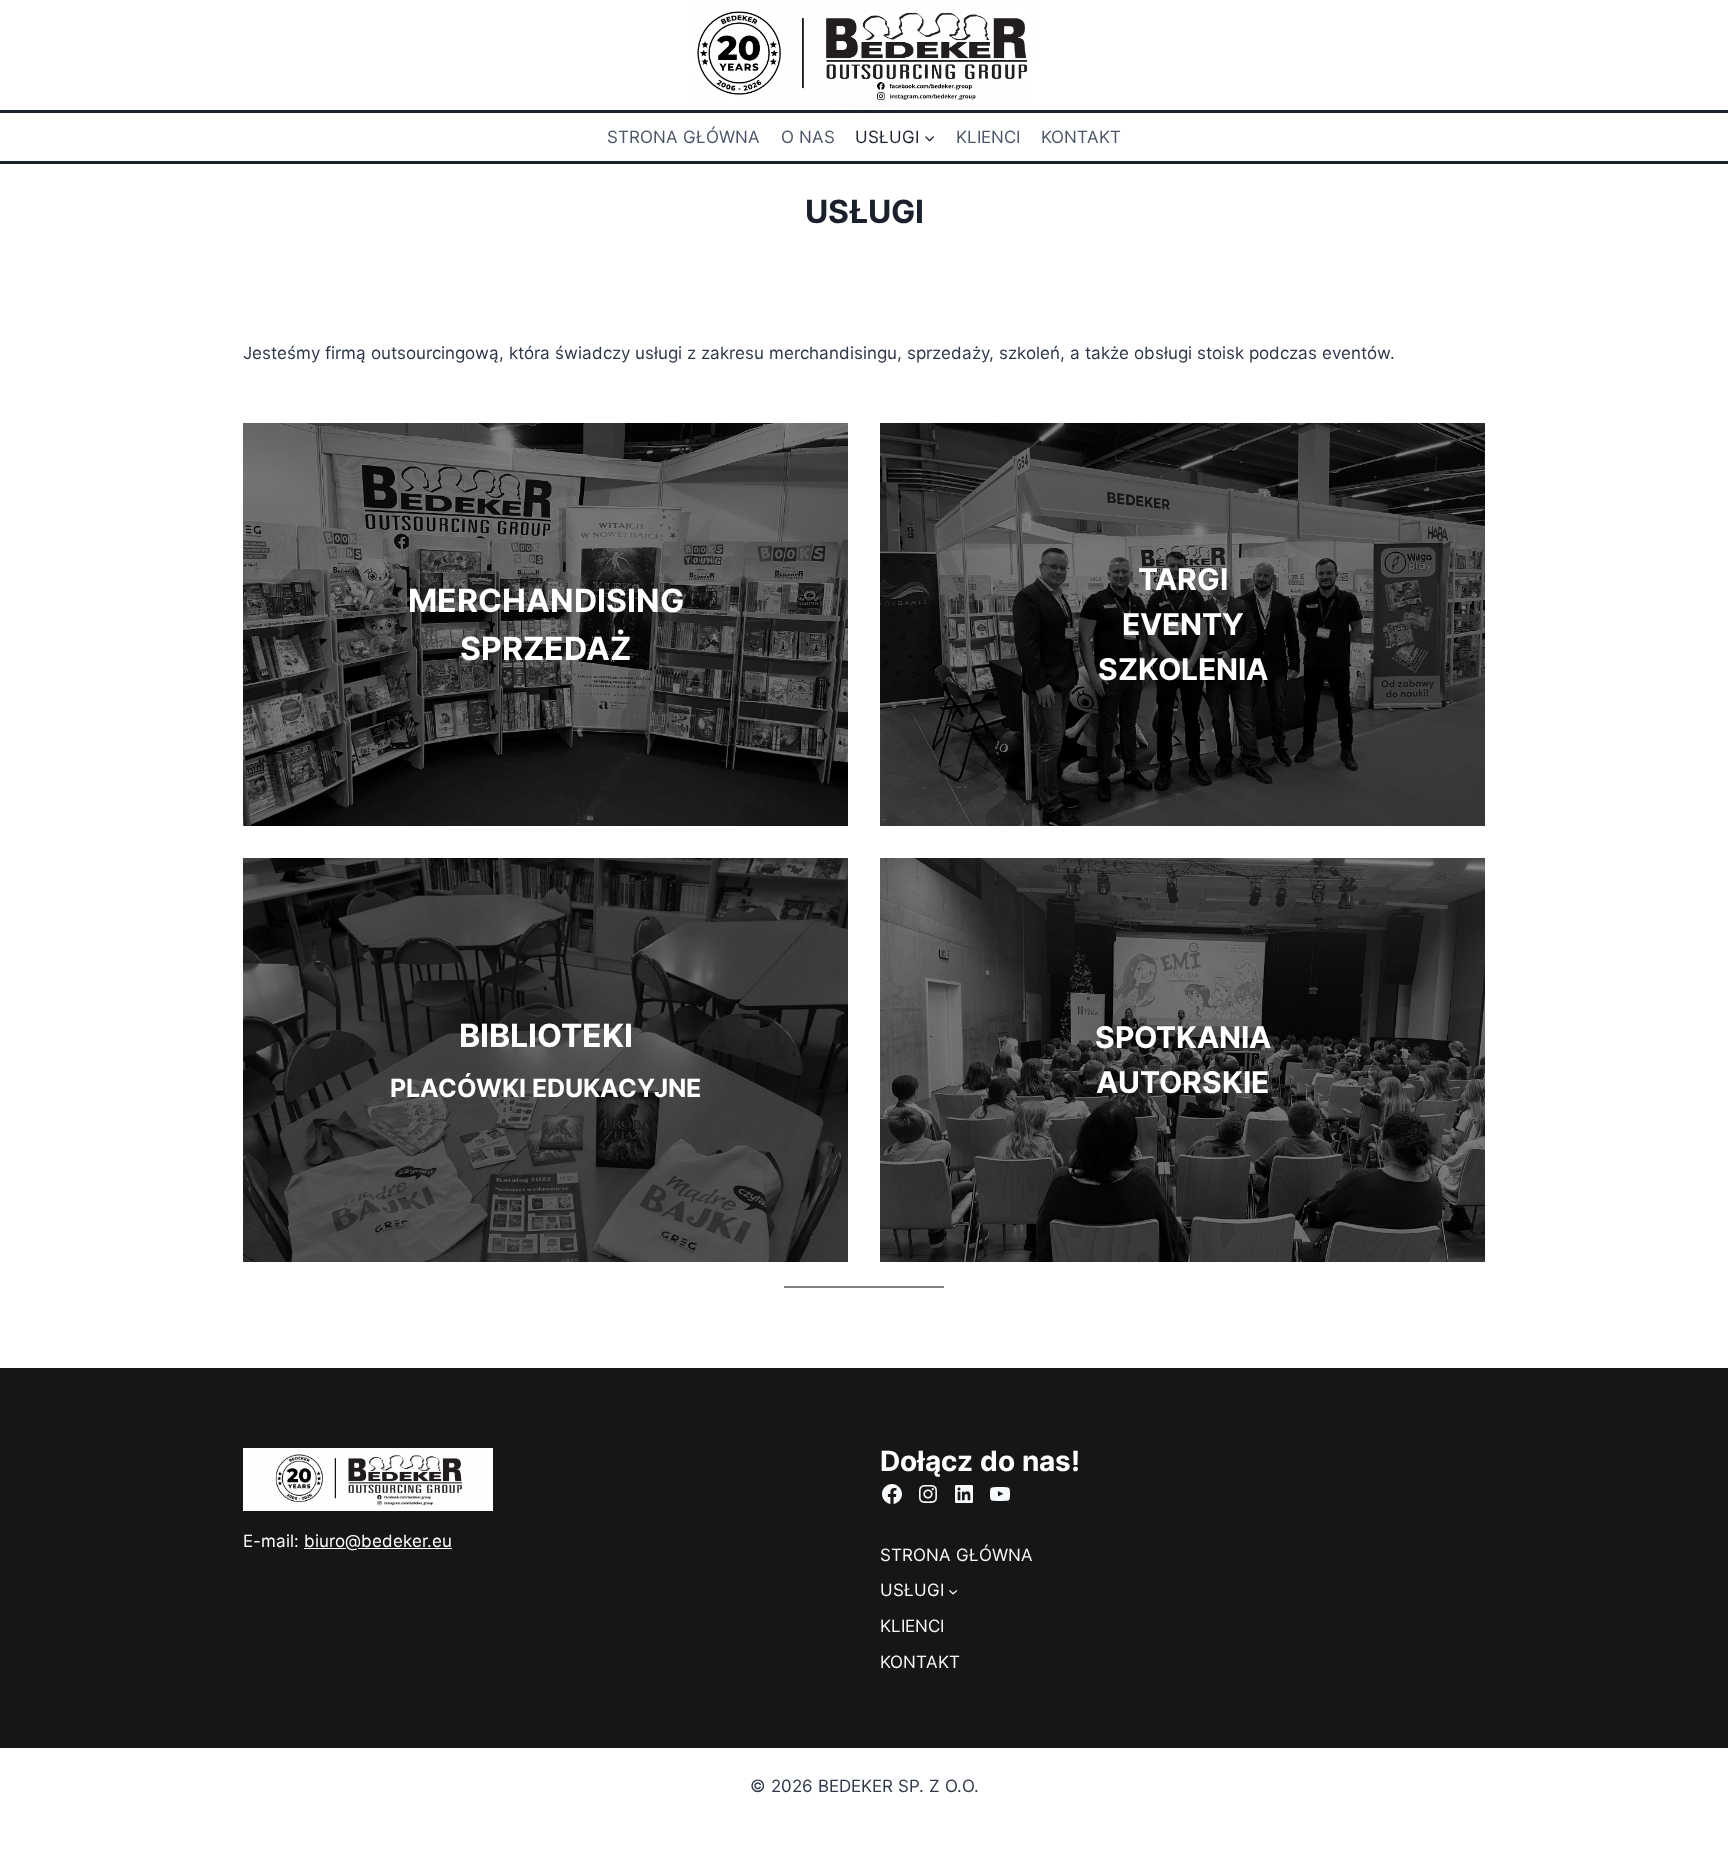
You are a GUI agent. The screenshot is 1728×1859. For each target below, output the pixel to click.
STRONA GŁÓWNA (683, 137)
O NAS (808, 137)
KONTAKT (1081, 137)
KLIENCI (988, 137)
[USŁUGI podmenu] (953, 1591)
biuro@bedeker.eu (378, 1541)
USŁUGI (912, 1590)
